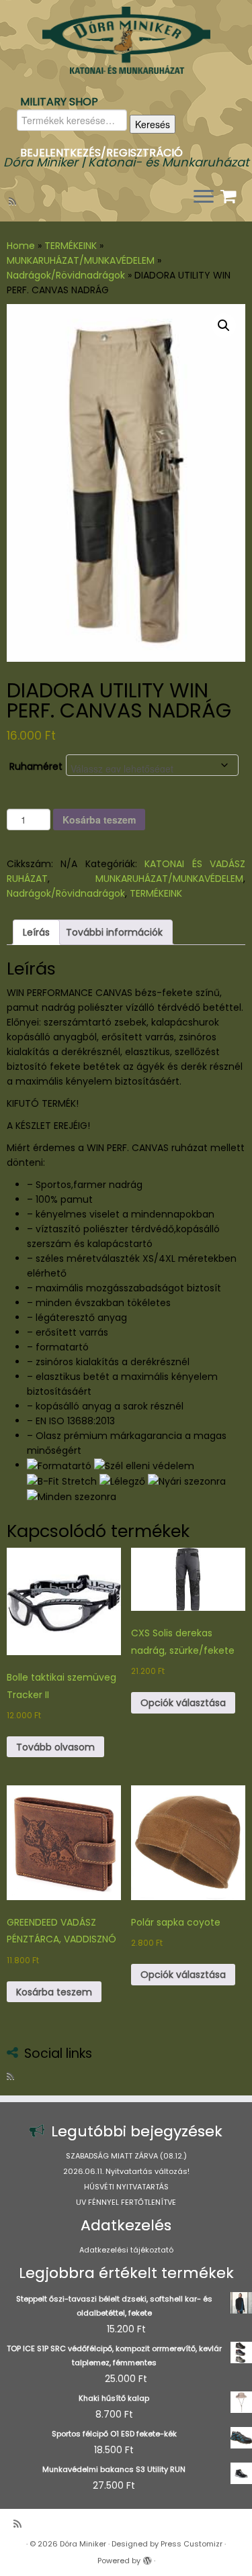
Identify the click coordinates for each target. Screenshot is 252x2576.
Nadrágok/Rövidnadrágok (66, 275)
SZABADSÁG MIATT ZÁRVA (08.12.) (126, 2156)
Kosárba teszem (99, 820)
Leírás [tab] (36, 932)
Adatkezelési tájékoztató (126, 2250)
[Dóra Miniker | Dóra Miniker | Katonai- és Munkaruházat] (126, 40)
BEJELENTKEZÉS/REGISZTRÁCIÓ (101, 153)
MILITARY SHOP (59, 102)
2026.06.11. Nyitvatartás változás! (126, 2171)
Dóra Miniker (83, 2544)
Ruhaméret (36, 766)
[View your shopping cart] (230, 193)
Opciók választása (183, 1703)
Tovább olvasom (55, 1747)
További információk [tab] (114, 932)
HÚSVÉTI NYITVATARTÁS (126, 2187)
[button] (224, 326)
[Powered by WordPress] (147, 2558)
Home (21, 246)
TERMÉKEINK (71, 246)
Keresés (153, 124)
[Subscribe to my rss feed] (14, 201)
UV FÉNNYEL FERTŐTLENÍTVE (126, 2202)
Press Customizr (192, 2544)
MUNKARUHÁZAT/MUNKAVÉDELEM (81, 260)
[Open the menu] (204, 197)
